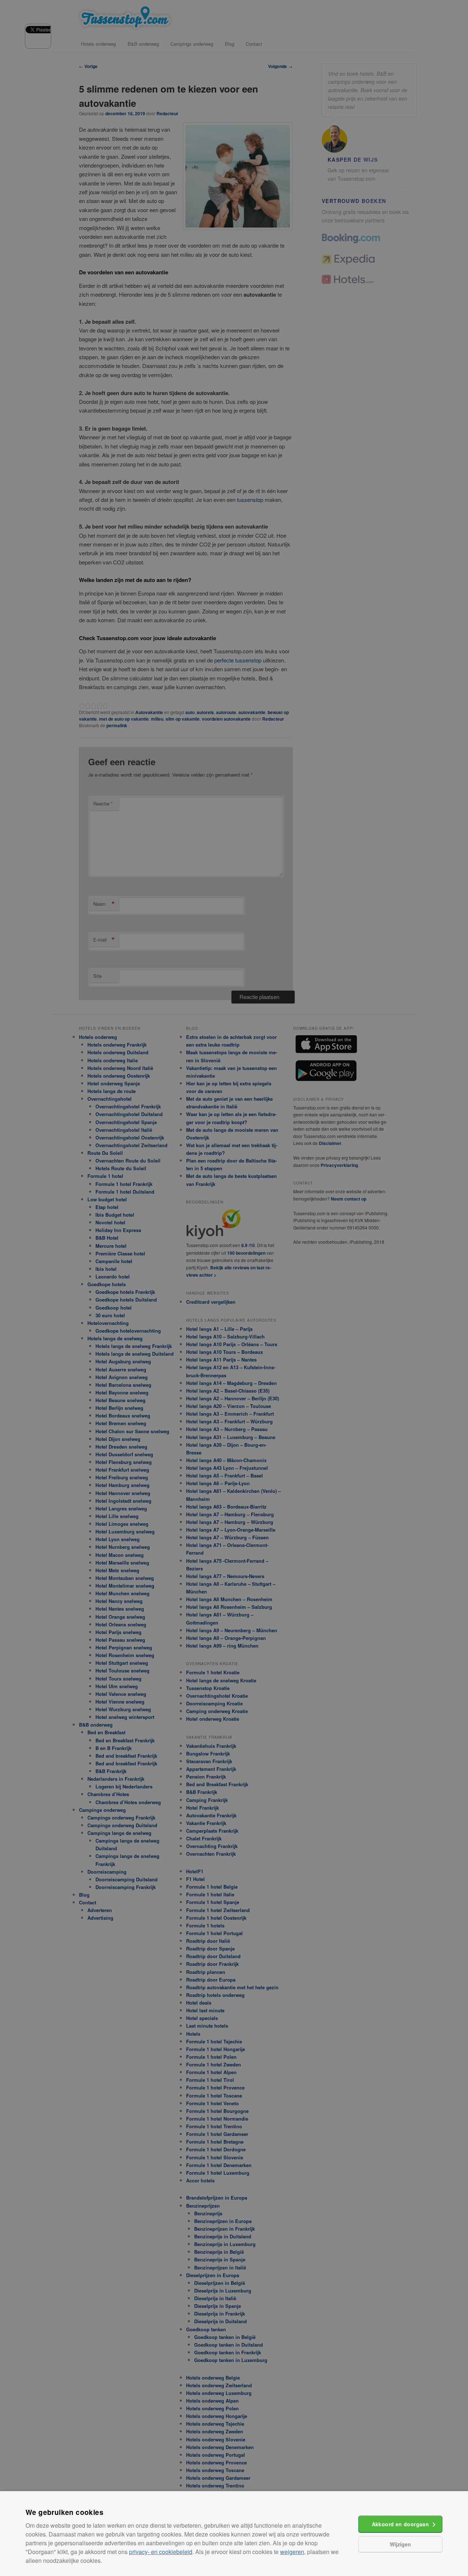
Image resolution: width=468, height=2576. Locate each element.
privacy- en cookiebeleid (161, 2552)
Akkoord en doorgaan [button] (401, 2524)
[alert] (234, 1288)
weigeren (292, 2552)
